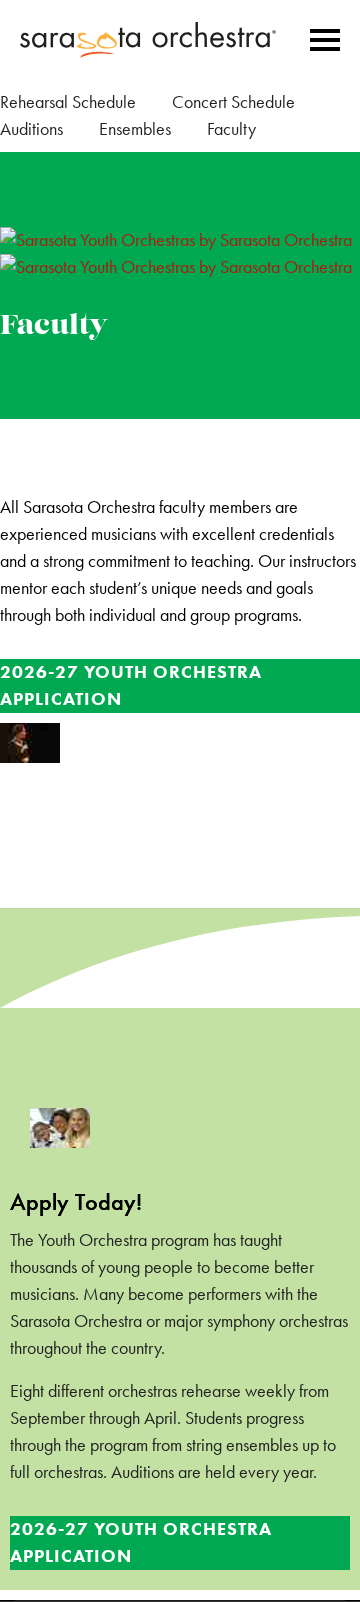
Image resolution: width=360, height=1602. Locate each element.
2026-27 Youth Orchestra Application (131, 685)
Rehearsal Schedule (68, 102)
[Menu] (325, 40)
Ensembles (135, 129)
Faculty (231, 129)
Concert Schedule (233, 102)
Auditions (31, 129)
